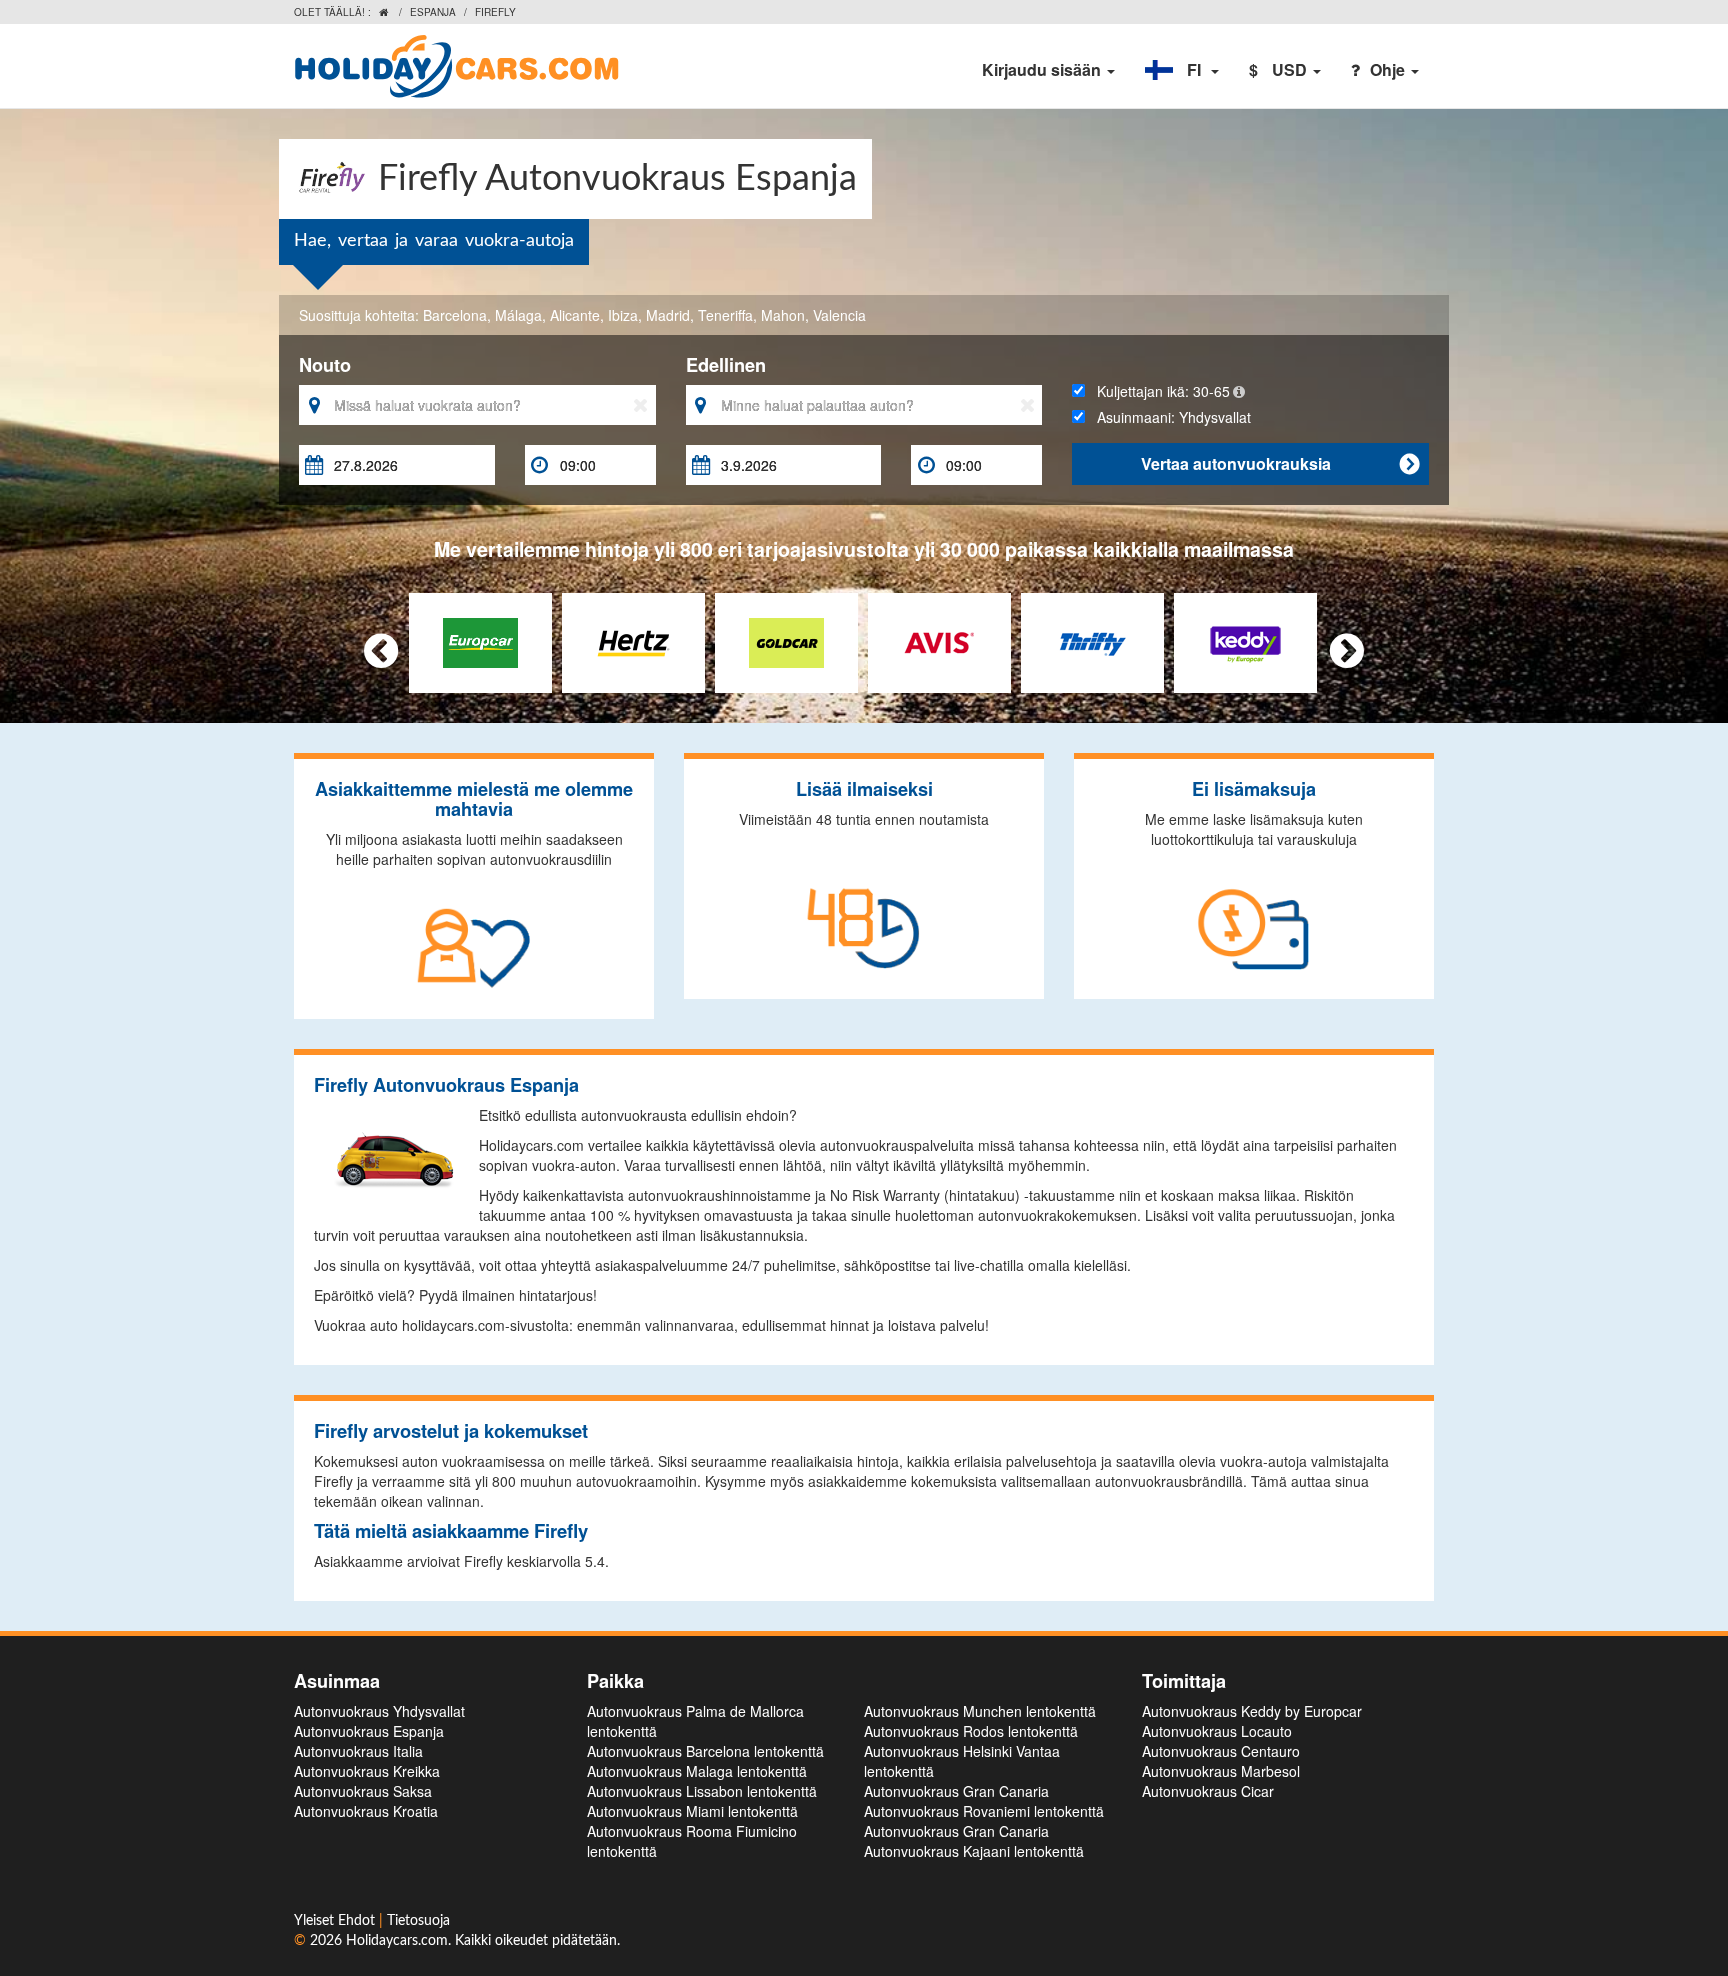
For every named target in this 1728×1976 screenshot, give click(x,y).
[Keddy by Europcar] (1245, 640)
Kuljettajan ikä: (1157, 391)
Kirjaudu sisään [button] (1043, 69)
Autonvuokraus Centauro (1221, 1751)
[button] (1182, 70)
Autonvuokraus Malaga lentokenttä (697, 1771)
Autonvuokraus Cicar (1208, 1791)
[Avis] (939, 640)
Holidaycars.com (397, 1941)
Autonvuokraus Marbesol (1221, 1771)
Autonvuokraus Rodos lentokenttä (971, 1731)
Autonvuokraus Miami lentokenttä (692, 1811)
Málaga (518, 315)
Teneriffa (725, 315)
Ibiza (623, 315)
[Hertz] (633, 640)
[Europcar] (480, 640)
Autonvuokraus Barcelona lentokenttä (705, 1751)
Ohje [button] (1389, 69)
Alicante (575, 315)
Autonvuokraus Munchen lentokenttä (980, 1711)
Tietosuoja (418, 1921)
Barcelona (455, 315)
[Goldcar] (786, 640)
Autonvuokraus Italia (358, 1751)
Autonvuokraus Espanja (369, 1731)
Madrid (668, 315)
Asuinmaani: (1168, 417)
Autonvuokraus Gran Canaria (956, 1791)
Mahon (783, 315)
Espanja (433, 12)
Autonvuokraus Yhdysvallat (379, 1711)
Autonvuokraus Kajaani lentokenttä (974, 1851)
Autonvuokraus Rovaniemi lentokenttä (984, 1811)
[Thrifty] (1092, 640)
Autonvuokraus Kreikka (367, 1771)
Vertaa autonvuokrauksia (1280, 463)
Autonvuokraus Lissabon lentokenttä (702, 1791)
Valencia (839, 315)
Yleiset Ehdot (336, 1921)
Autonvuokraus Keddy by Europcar (1252, 1711)
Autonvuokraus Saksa (363, 1791)
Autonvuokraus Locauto (1217, 1731)
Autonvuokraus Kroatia (366, 1811)
